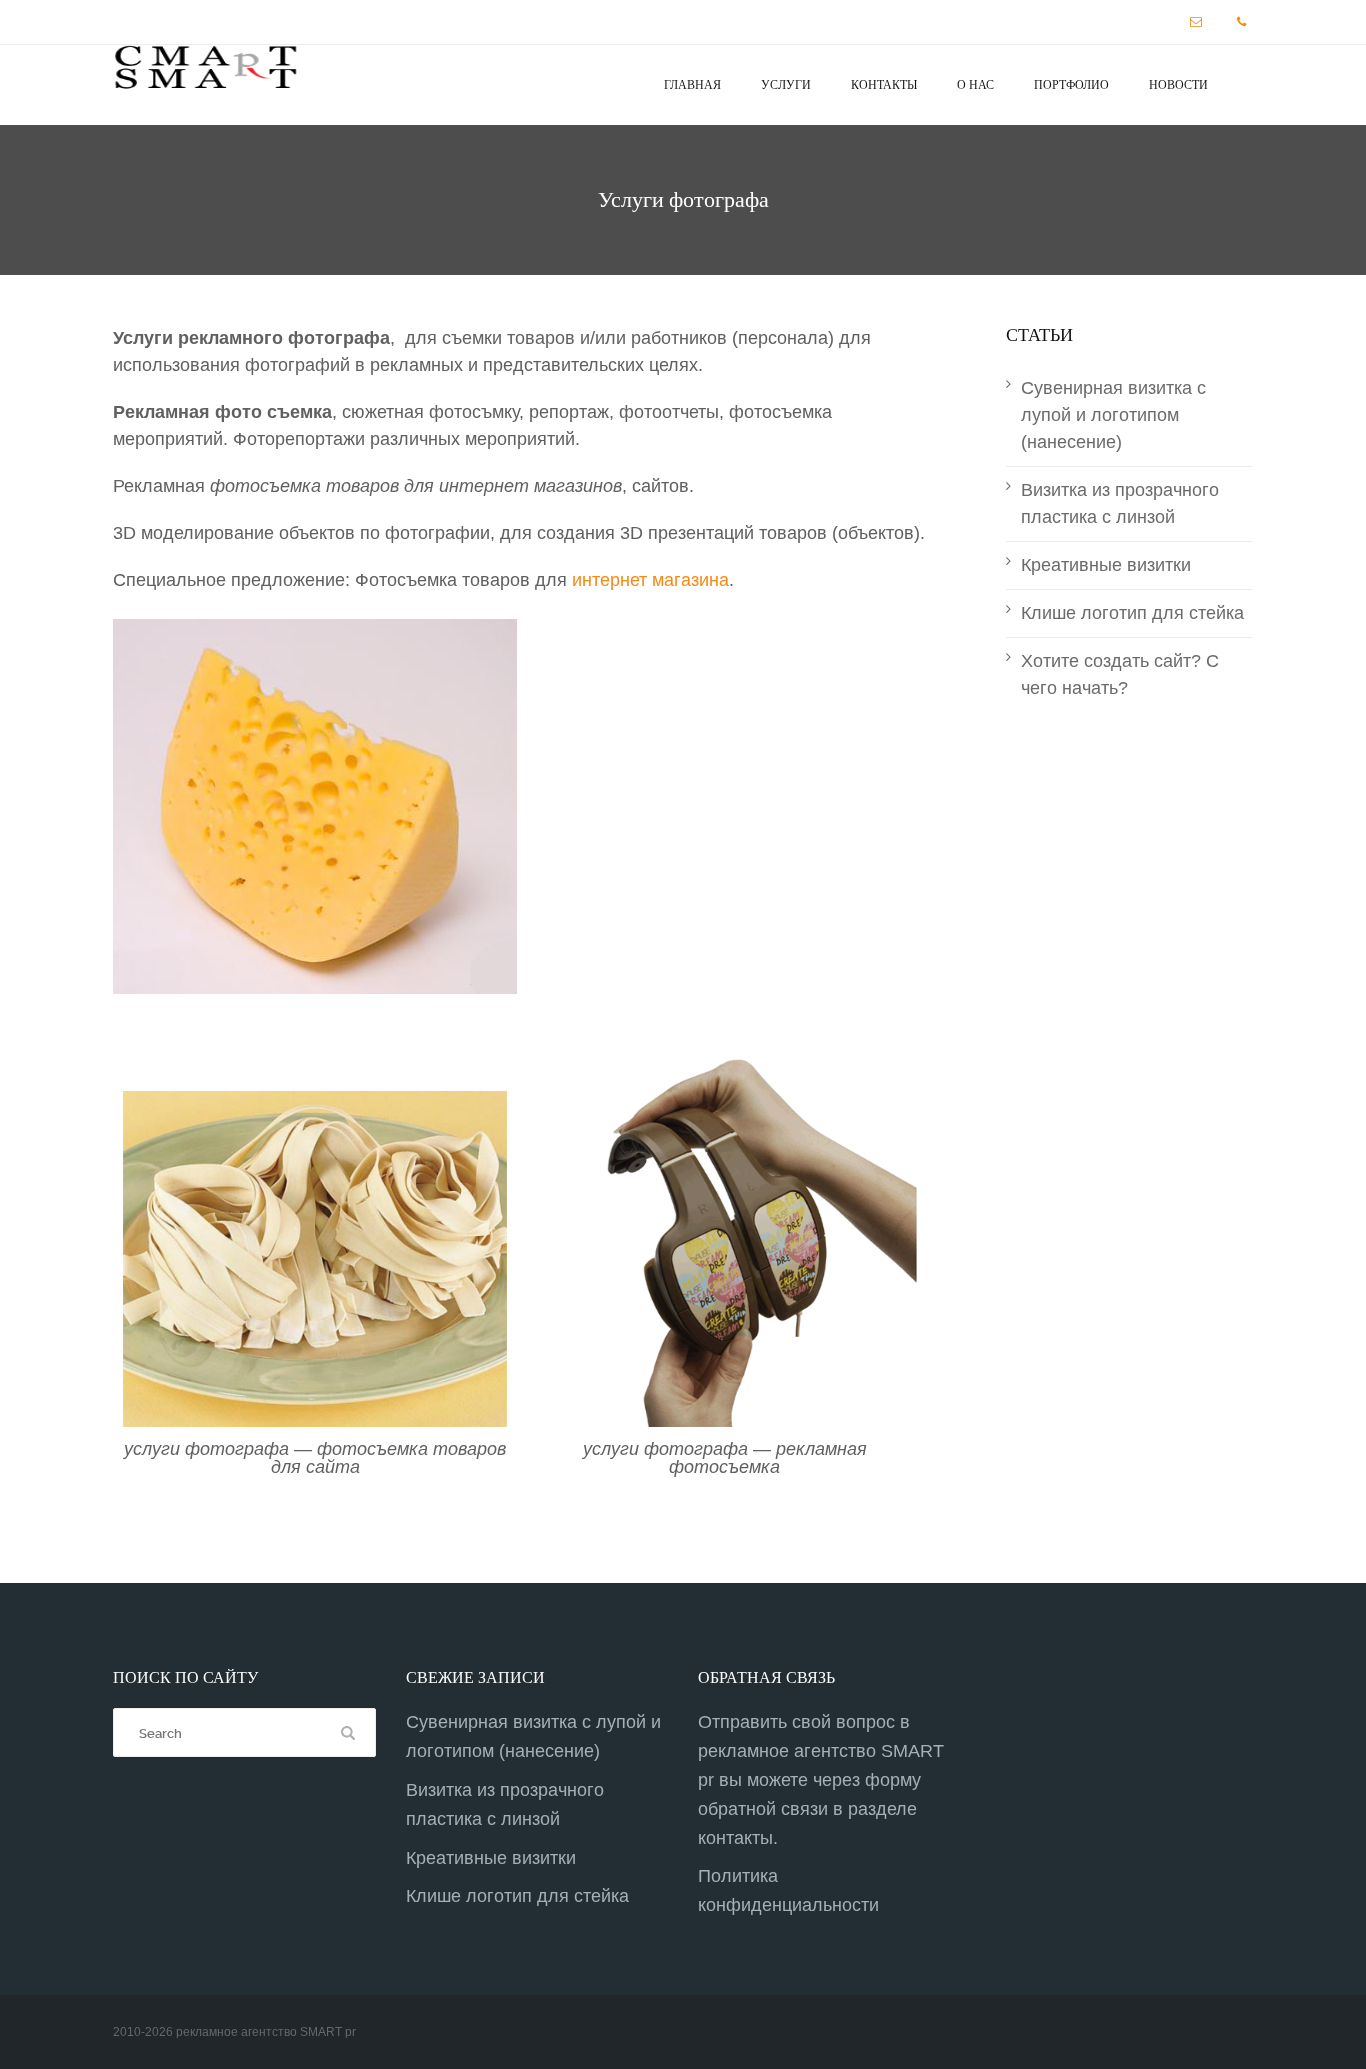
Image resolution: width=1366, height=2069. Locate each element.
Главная (692, 85)
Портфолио (1071, 85)
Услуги (786, 85)
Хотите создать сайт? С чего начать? (1120, 674)
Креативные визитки (1106, 565)
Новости (1178, 85)
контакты (735, 1838)
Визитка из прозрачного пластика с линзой (1120, 503)
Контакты (884, 85)
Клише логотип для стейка (1132, 613)
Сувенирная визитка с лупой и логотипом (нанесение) (1113, 415)
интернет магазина (650, 580)
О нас (975, 85)
